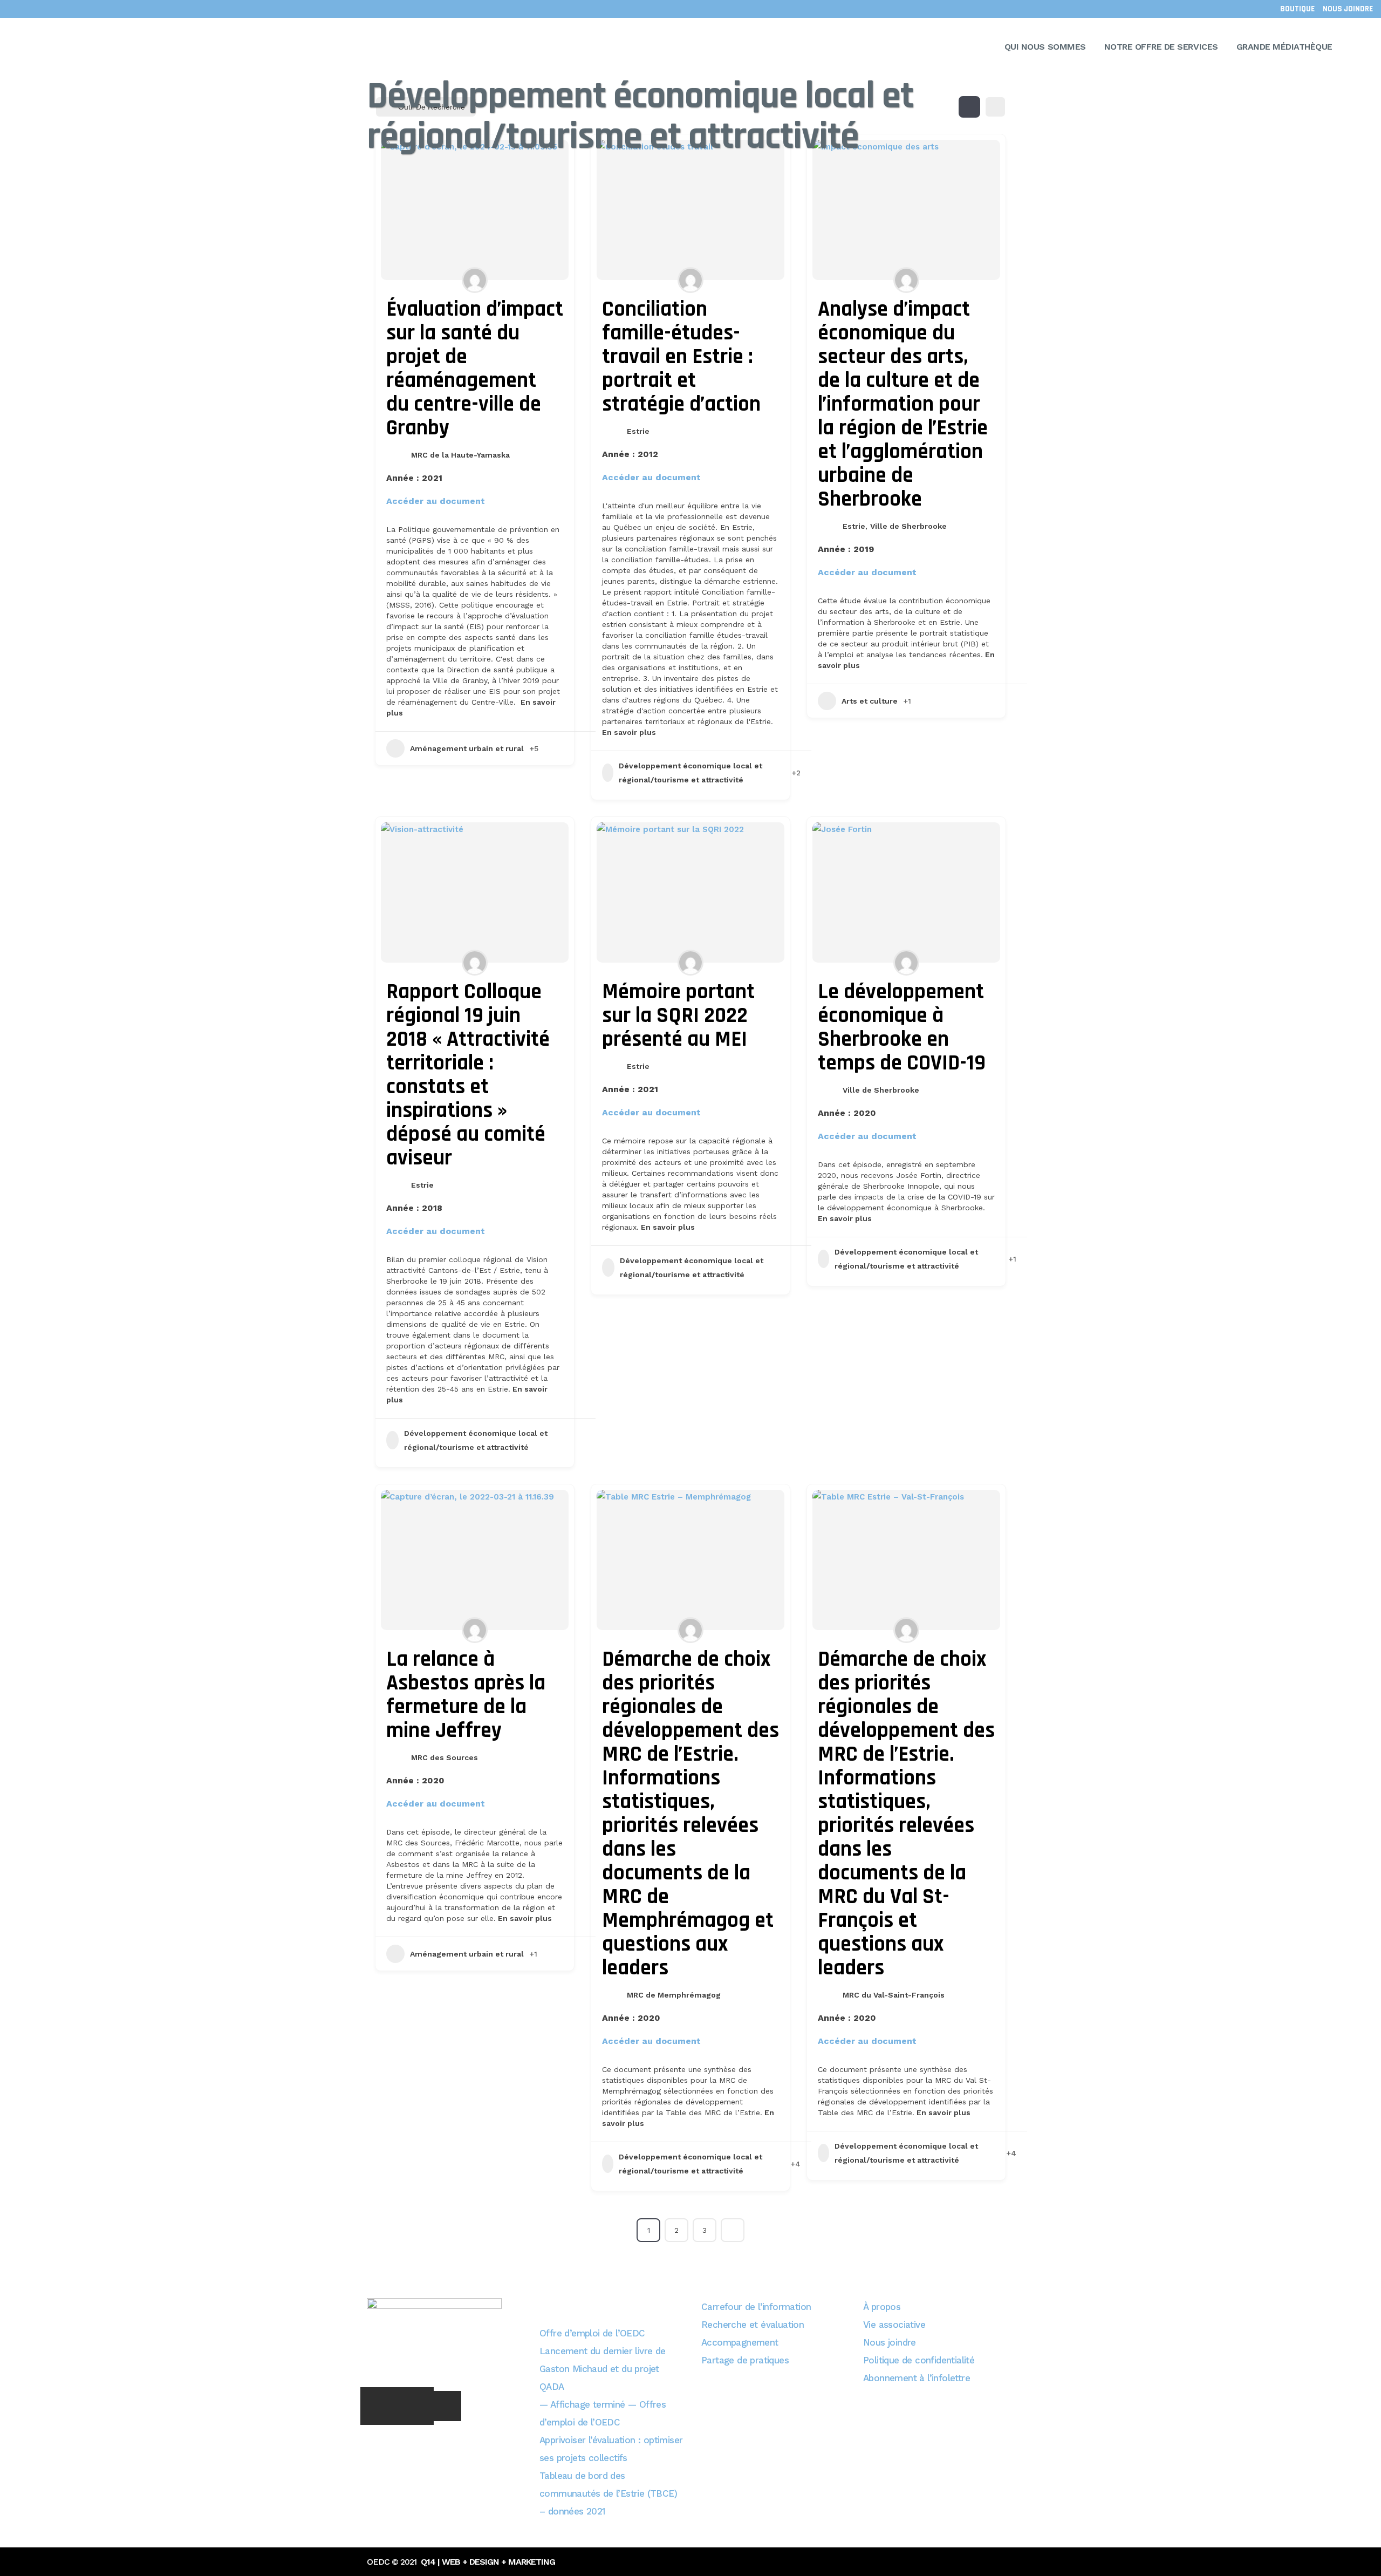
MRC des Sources (445, 1757)
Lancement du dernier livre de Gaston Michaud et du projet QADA (603, 2369)
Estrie (638, 431)
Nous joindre (1348, 9)
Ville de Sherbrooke (908, 526)
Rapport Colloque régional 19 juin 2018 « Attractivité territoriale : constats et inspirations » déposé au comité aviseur (468, 1075)
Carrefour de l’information (756, 2307)
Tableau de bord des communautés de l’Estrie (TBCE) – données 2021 (608, 2493)
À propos (882, 2307)
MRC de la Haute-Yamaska (460, 455)
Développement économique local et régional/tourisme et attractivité (690, 773)
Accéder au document (442, 501)
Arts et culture (870, 701)
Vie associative (894, 2325)
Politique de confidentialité (919, 2360)
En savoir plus (629, 732)
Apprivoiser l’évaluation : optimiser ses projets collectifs (611, 2449)
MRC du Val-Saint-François (894, 1995)
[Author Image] (475, 280)
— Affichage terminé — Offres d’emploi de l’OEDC (603, 2413)
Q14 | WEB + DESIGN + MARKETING (488, 2562)
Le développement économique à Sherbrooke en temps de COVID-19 (902, 1028)
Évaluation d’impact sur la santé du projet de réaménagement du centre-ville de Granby (475, 369)
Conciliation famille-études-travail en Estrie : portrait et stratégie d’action (681, 357)
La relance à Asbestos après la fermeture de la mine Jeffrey (466, 1695)
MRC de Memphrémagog (674, 1995)
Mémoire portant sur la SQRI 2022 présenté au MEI (678, 1016)
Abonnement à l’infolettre (917, 2378)
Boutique (1297, 9)
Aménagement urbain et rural (467, 748)
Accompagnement (740, 2342)
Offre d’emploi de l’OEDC (592, 2333)
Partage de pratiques (745, 2360)
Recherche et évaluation (753, 2325)
